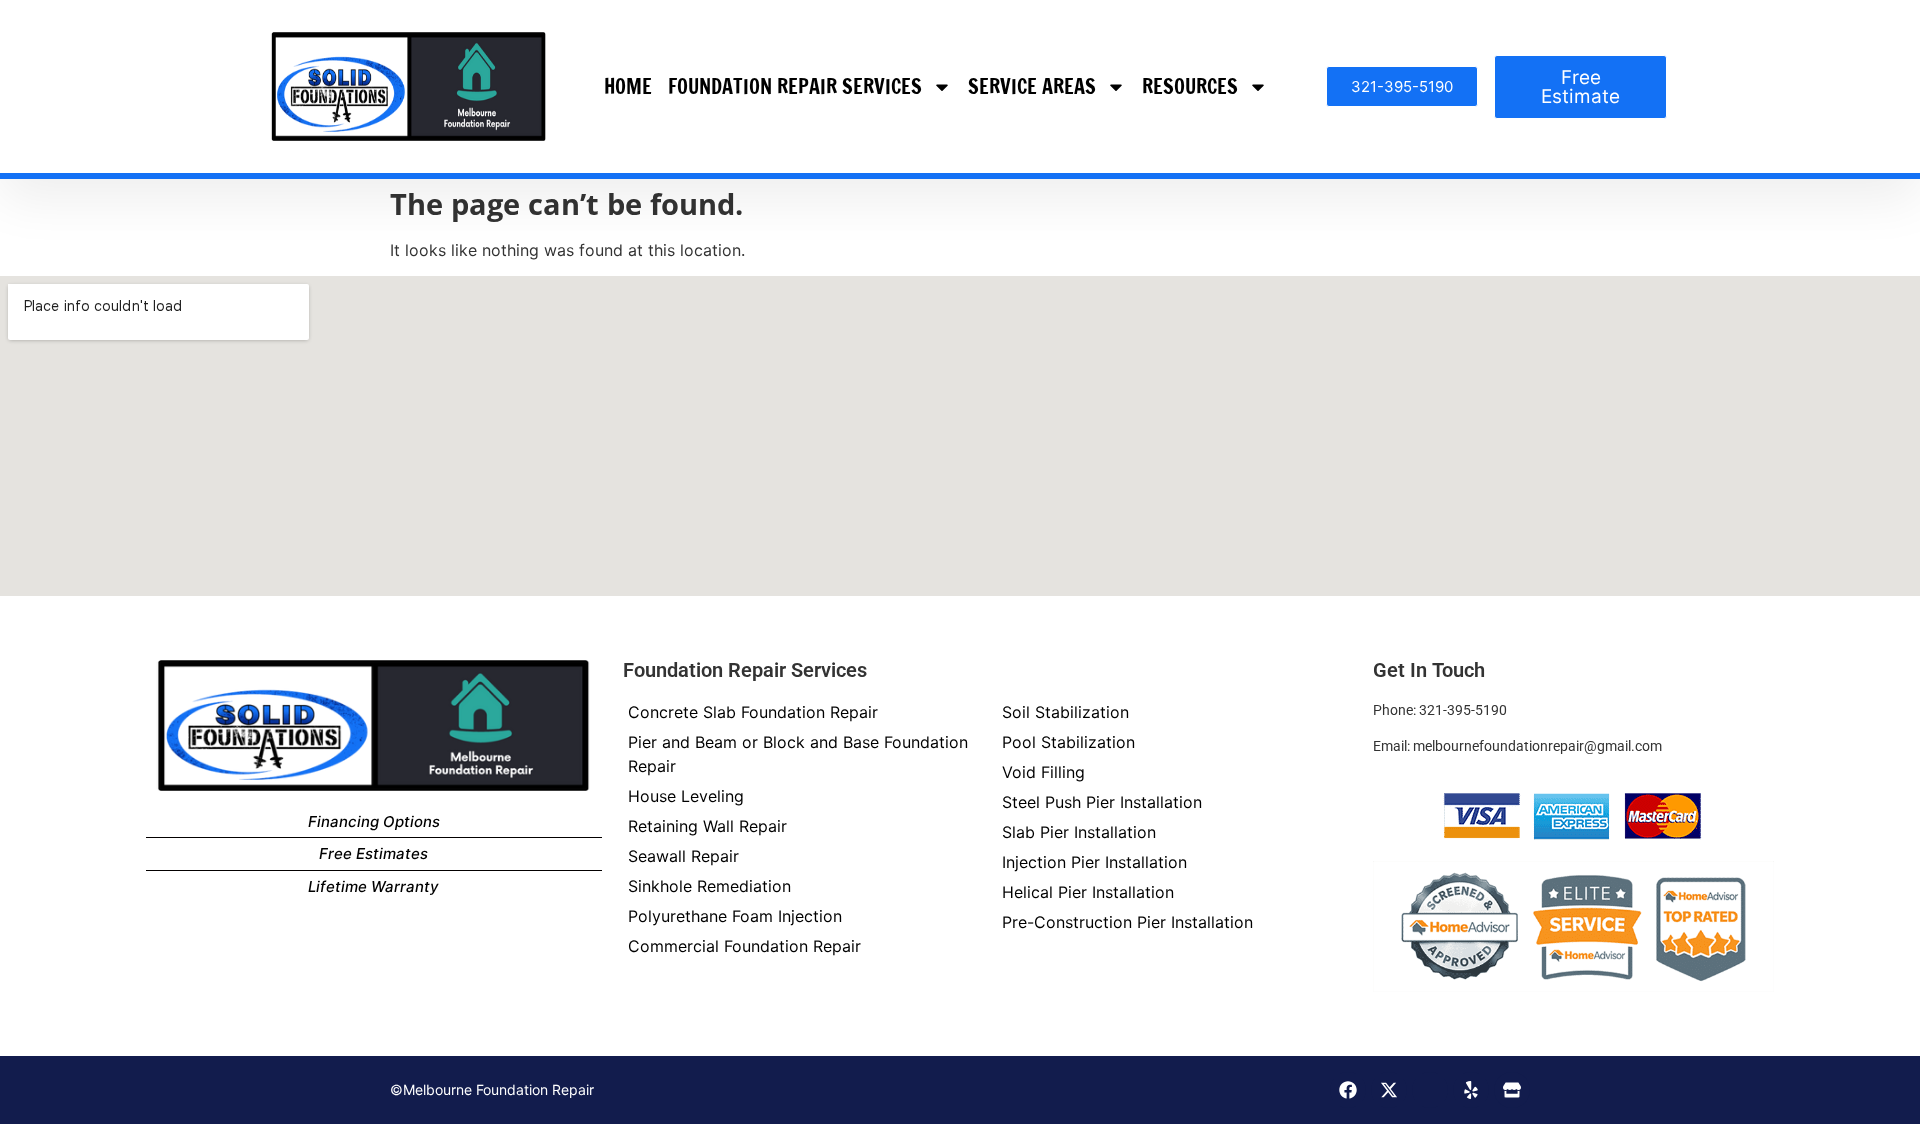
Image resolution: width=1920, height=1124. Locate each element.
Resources (1190, 86)
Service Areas (1032, 86)
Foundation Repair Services (795, 86)
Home (628, 86)
